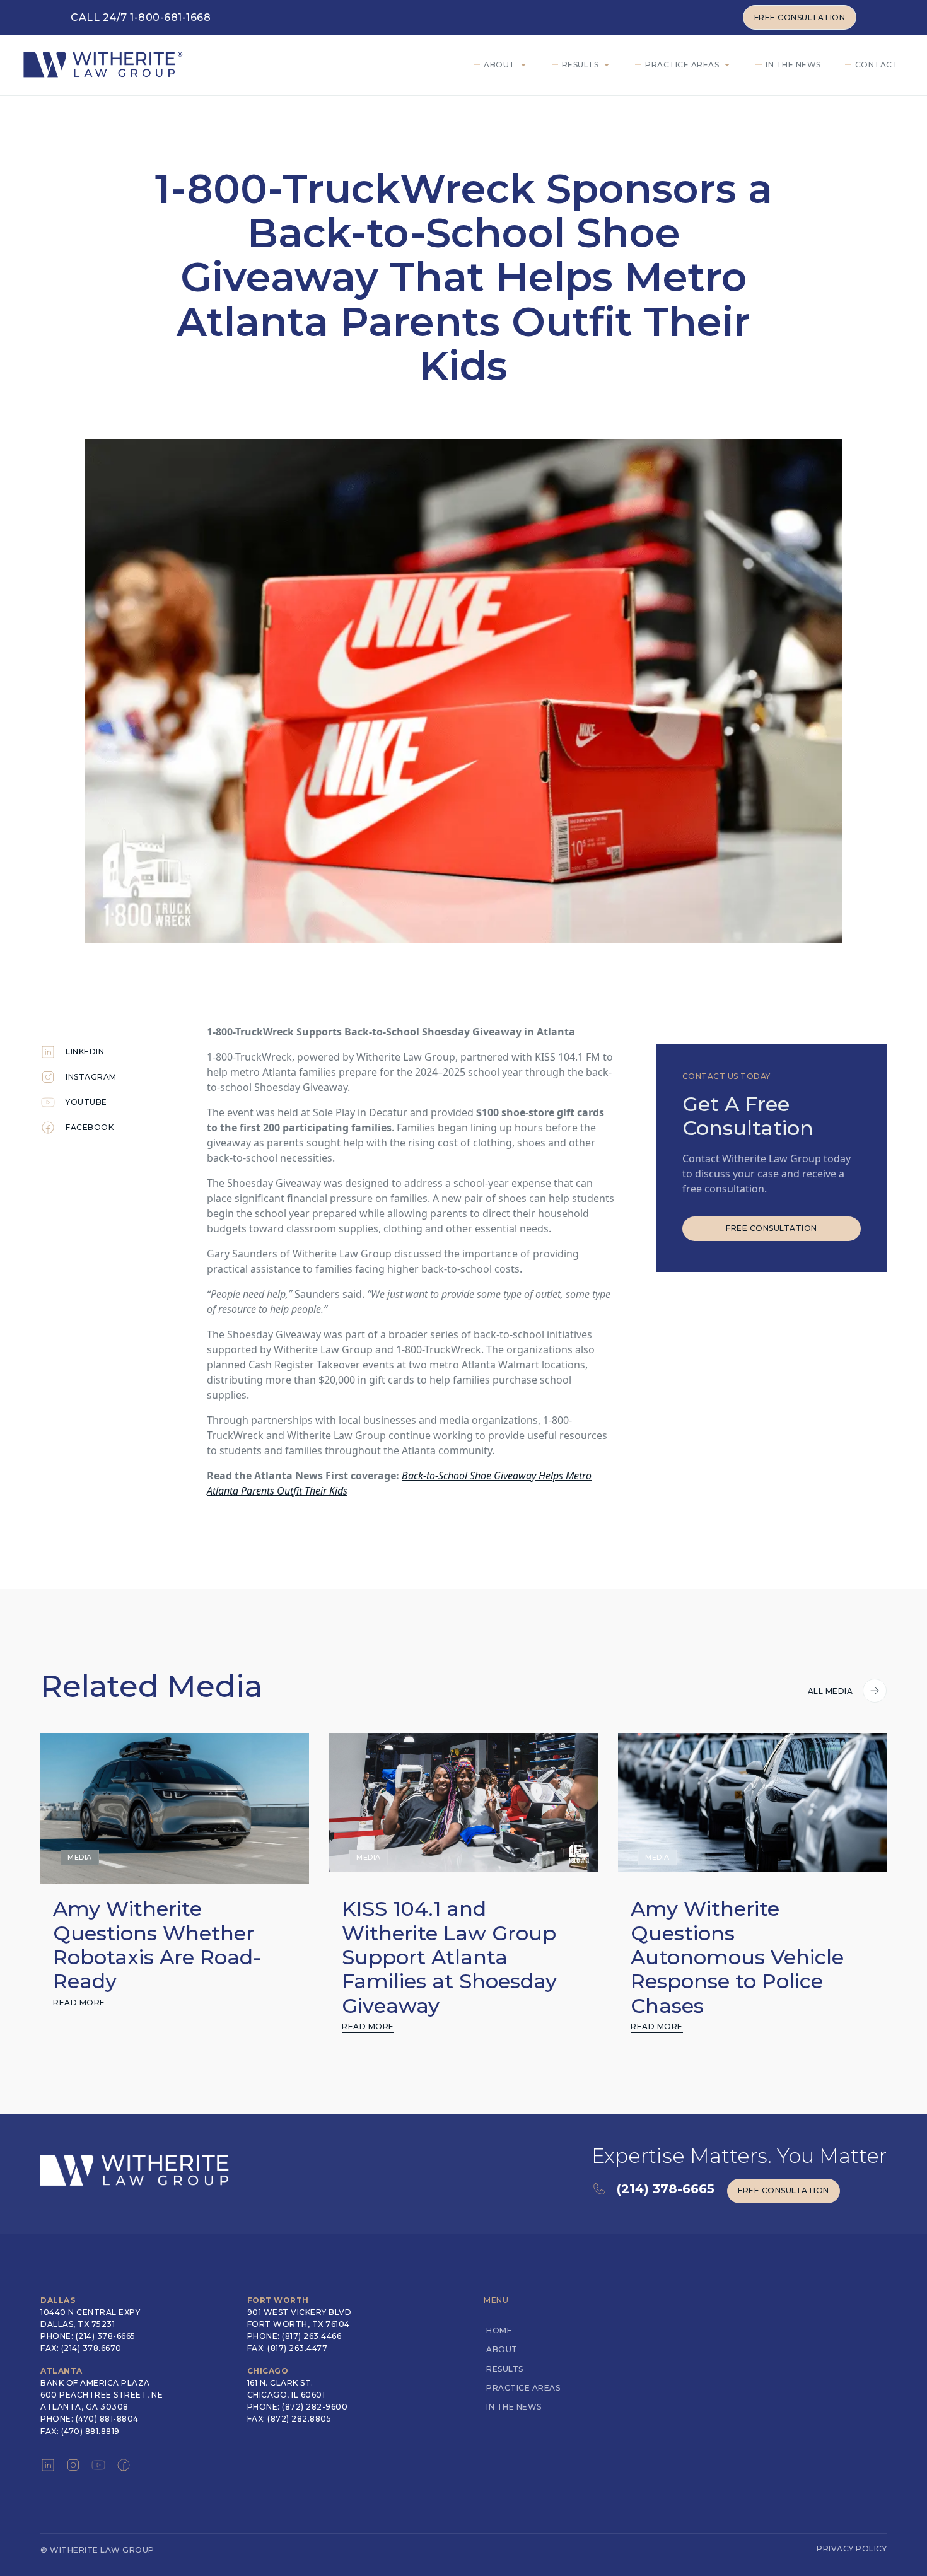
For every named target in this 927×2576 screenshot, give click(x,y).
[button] (503, 65)
